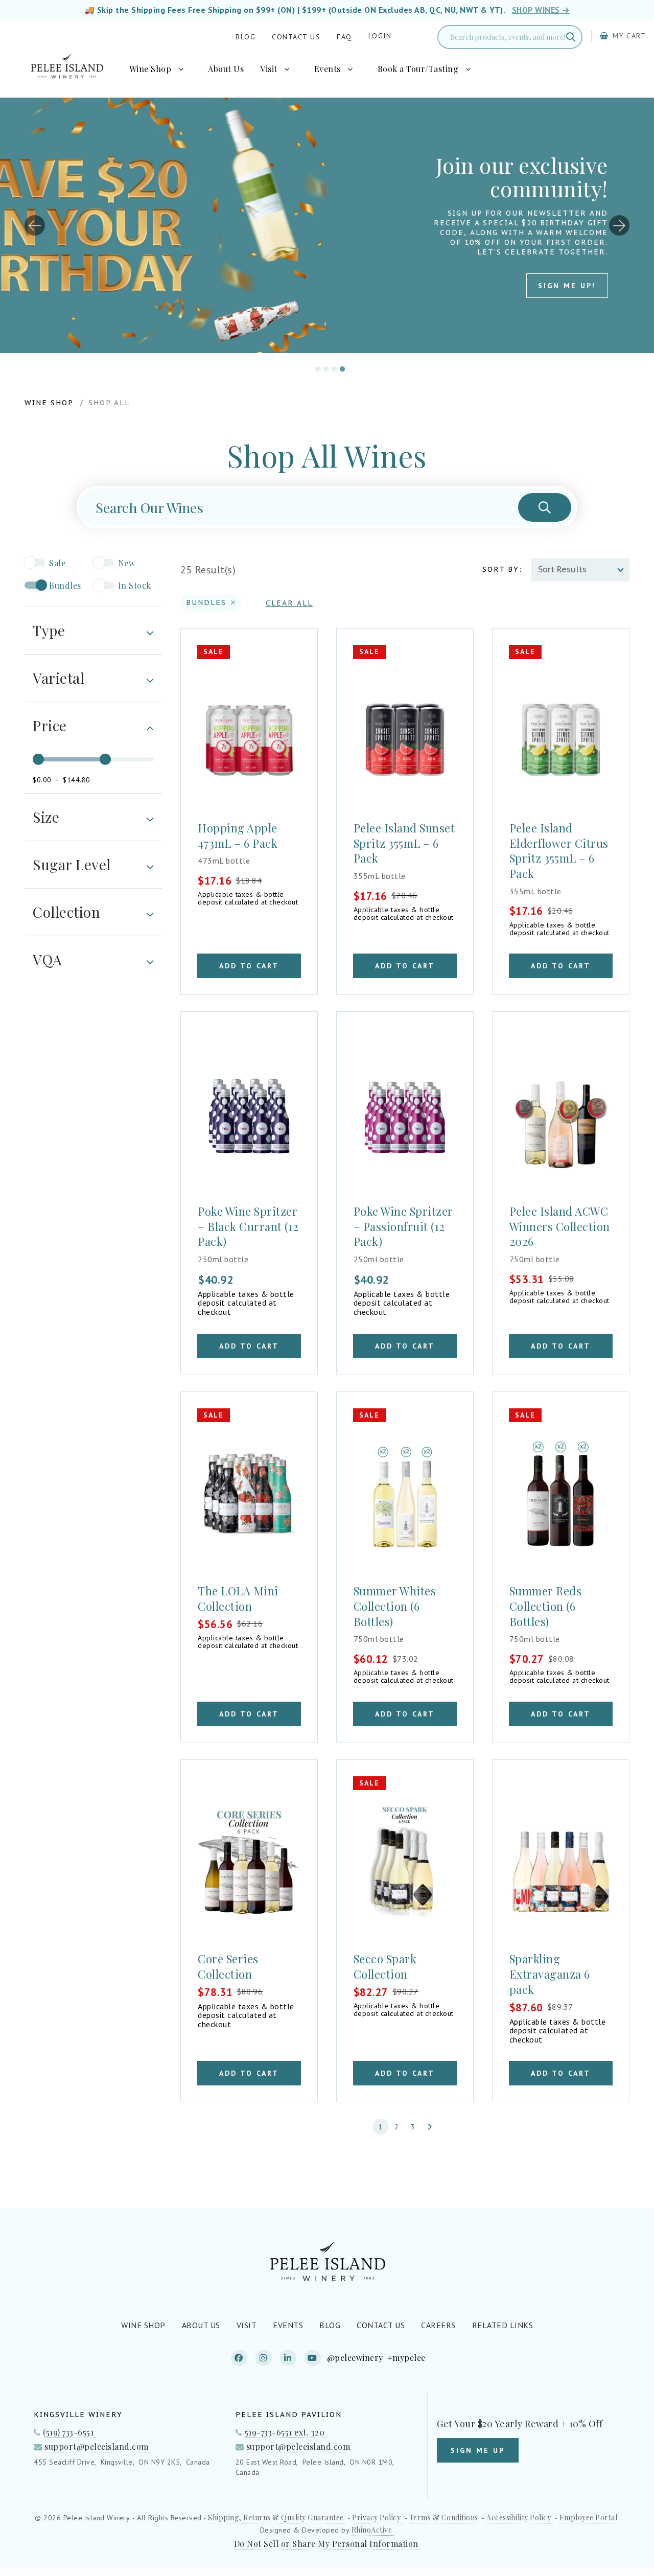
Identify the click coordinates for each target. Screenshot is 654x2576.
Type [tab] (49, 630)
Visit (269, 69)
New (127, 563)
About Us (226, 69)
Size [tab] (46, 817)
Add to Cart (249, 966)
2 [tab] (323, 367)
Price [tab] (50, 725)
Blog (246, 37)
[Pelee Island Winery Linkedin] (288, 2358)
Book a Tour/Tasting (418, 69)
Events (328, 69)
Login (380, 36)
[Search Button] (545, 507)
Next (619, 225)
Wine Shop (150, 69)
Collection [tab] (66, 912)
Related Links (503, 2325)
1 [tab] (315, 367)
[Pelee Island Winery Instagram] (264, 2358)
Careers (438, 2325)
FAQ (344, 37)
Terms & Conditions (444, 2518)
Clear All (289, 603)
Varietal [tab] (59, 678)
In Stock (135, 585)
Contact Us (296, 37)
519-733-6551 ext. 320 (285, 2432)
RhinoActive (372, 2530)
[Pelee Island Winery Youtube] (313, 2358)
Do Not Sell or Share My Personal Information (326, 2544)
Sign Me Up (478, 2450)
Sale (57, 563)
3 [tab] (332, 367)
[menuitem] (161, 69)
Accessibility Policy (519, 2518)
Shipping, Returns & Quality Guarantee (276, 2518)
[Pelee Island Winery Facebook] (239, 2358)
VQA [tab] (48, 959)
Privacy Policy (376, 2518)
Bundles (65, 585)
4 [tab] (340, 367)
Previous (35, 225)
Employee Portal (589, 2518)
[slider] (38, 759)
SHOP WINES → (541, 10)
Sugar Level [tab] (72, 864)
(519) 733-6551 (68, 2432)
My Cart (628, 36)
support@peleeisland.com (97, 2446)
